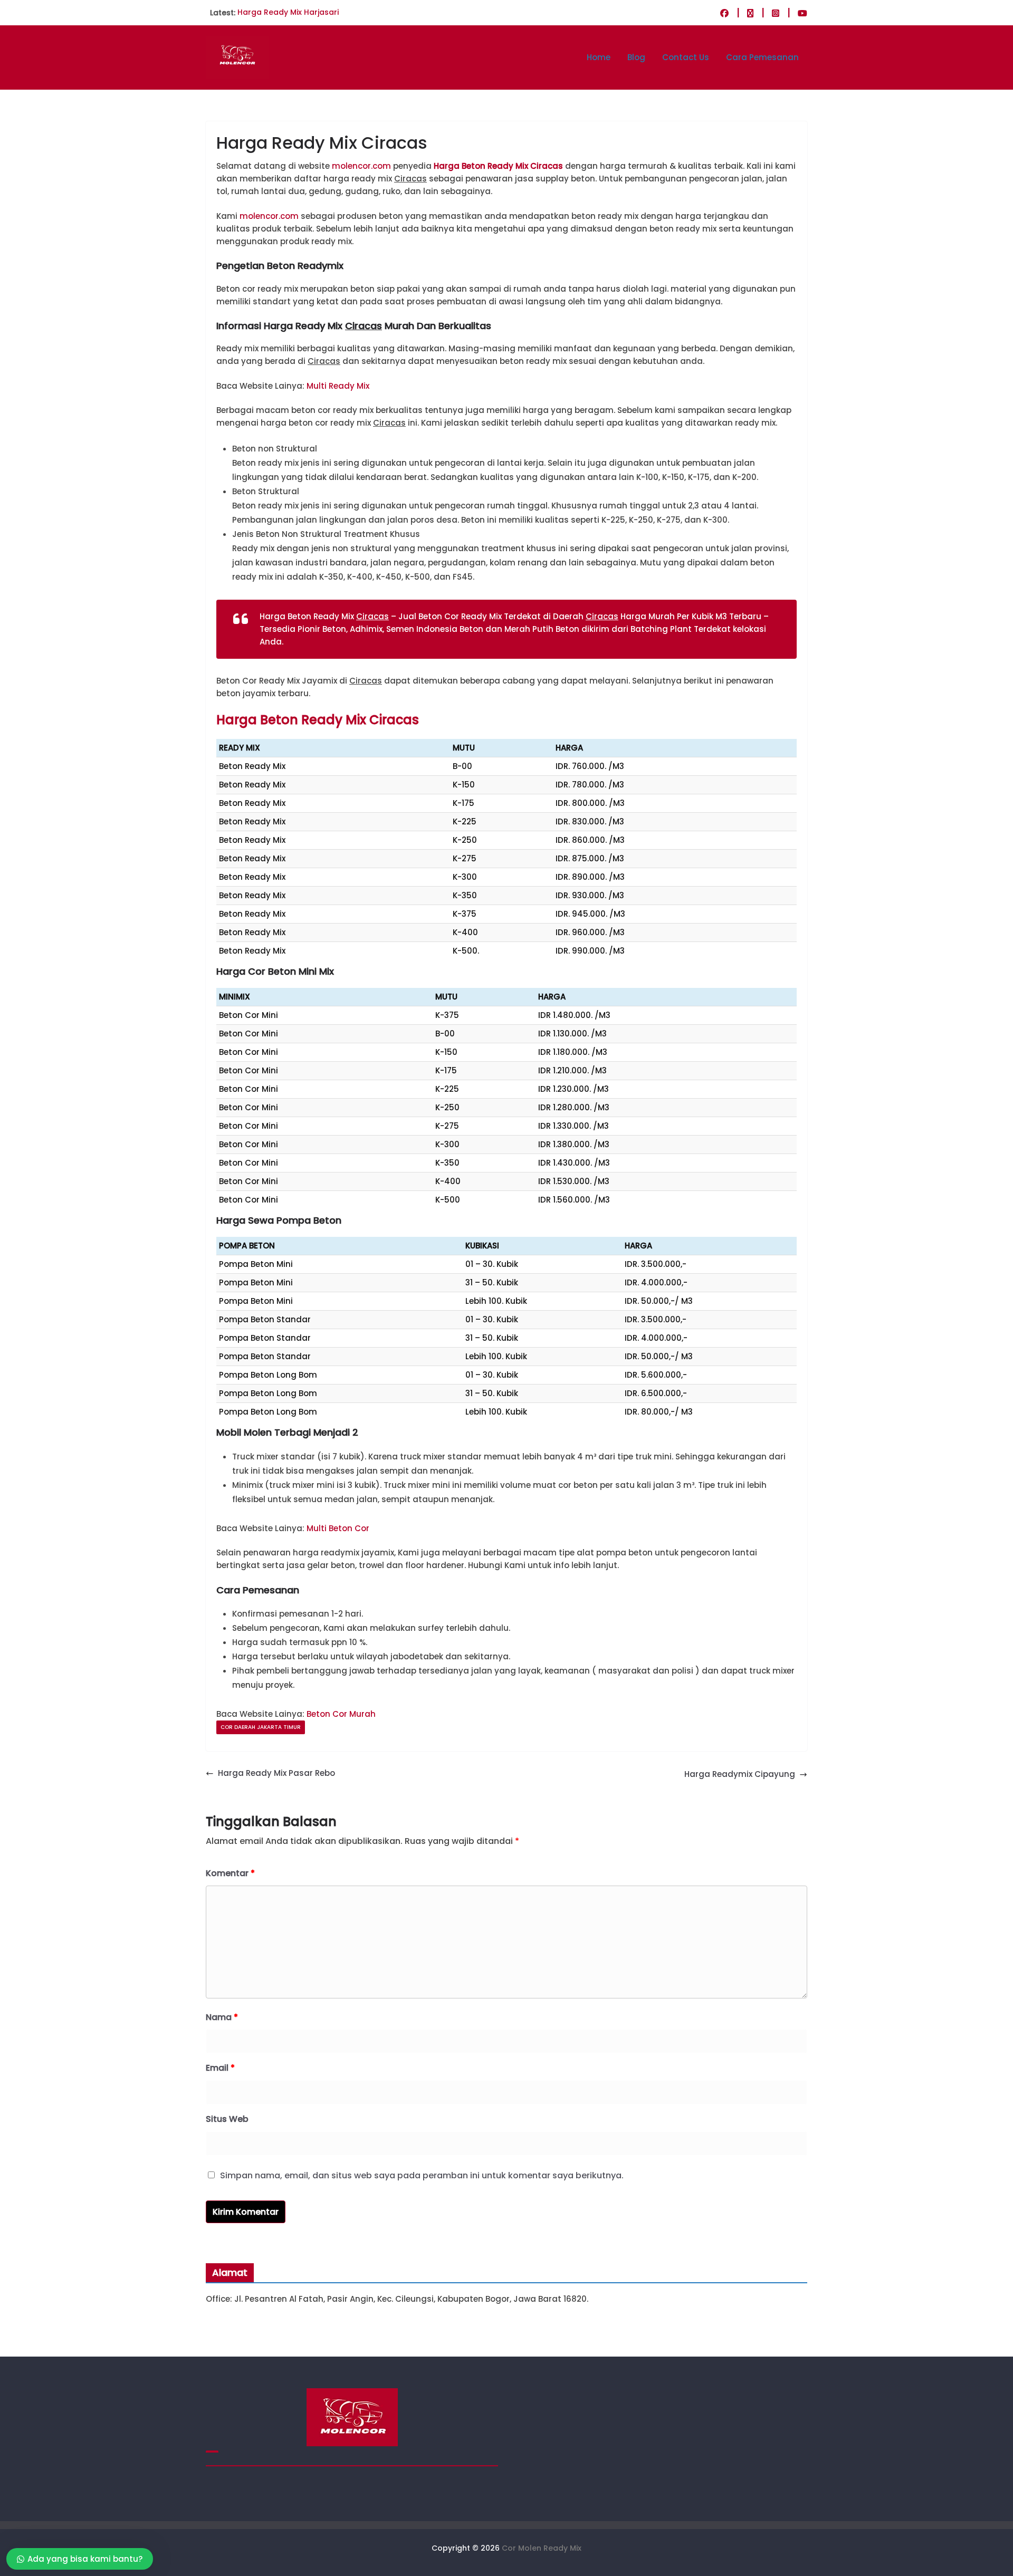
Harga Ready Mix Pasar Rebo (276, 1773)
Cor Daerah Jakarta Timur (261, 1727)
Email (220, 2068)
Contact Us (686, 57)
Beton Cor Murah (341, 1714)
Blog (636, 57)
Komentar (230, 1873)
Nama (222, 2017)
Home (599, 57)
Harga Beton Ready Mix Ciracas (498, 166)
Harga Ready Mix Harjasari (288, 13)
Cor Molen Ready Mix (542, 2548)
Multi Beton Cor (338, 1528)
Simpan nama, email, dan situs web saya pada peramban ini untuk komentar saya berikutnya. (422, 2175)
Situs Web (227, 2119)
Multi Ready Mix (338, 386)
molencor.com (361, 166)
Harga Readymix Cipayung (740, 1774)
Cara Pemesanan (762, 57)
